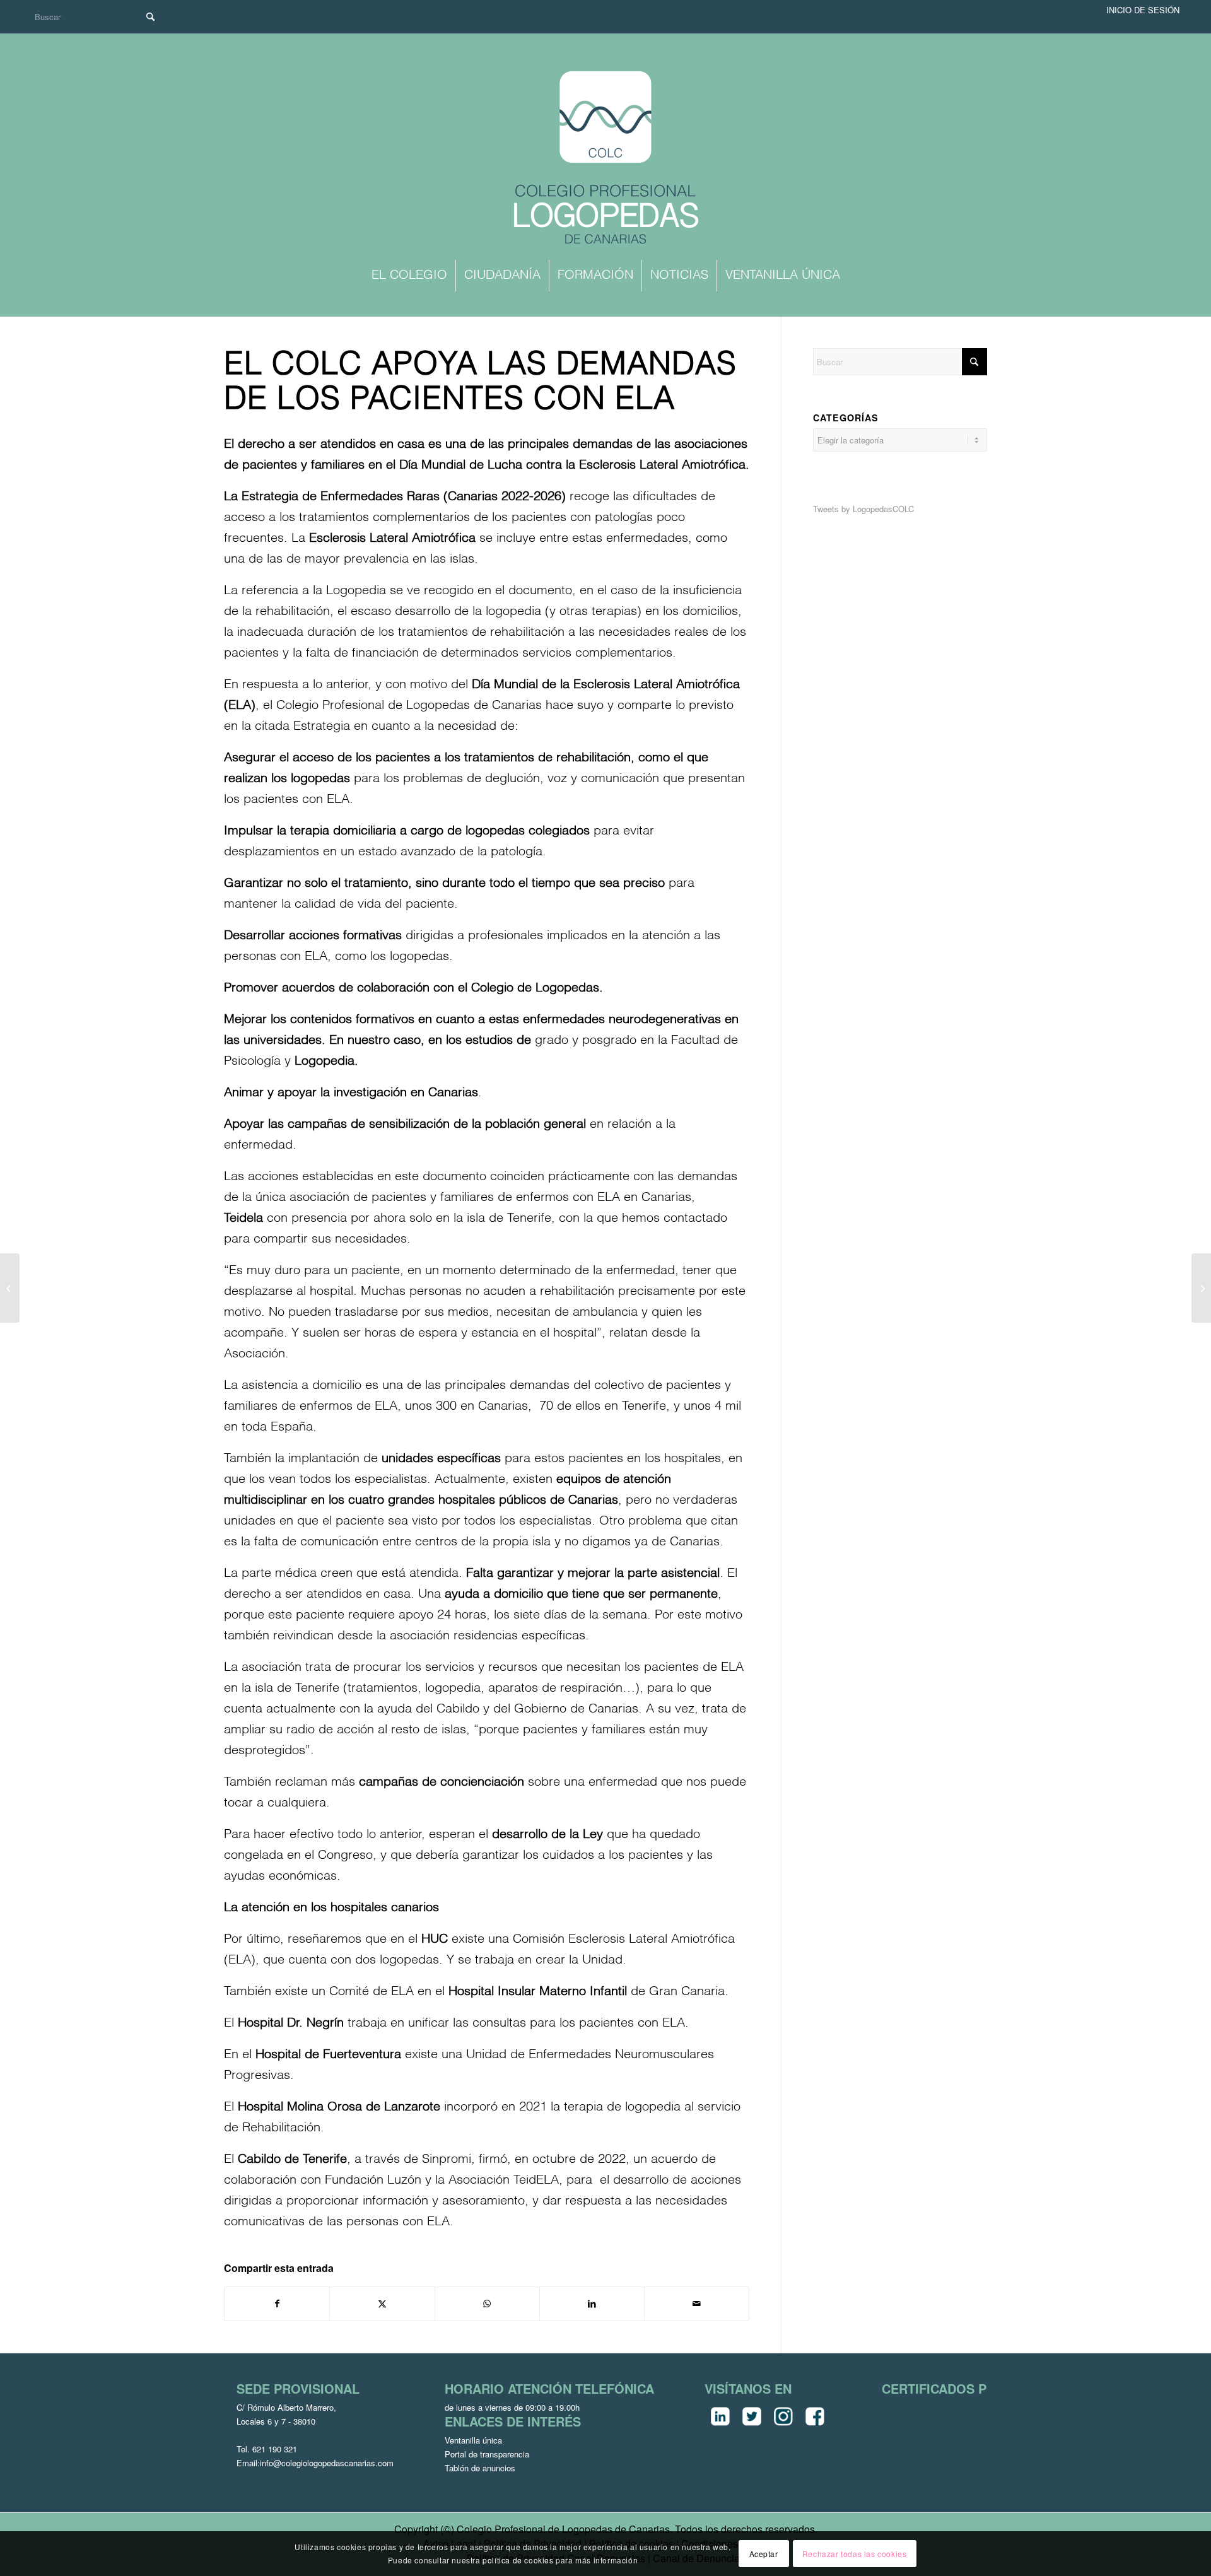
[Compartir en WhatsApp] (487, 2304)
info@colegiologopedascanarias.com (327, 2463)
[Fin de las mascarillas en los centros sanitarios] (1201, 1288)
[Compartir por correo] (697, 2304)
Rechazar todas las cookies (855, 2553)
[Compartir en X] (382, 2304)
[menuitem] (409, 276)
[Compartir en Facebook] (277, 2304)
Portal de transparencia (487, 2454)
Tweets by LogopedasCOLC (863, 509)
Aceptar (764, 2553)
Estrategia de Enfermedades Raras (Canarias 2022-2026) (406, 497)
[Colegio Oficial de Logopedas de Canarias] (605, 159)
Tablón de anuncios (480, 2468)
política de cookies (518, 2560)
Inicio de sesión (1143, 10)
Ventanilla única (473, 2440)
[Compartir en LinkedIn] (592, 2304)
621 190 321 (275, 2449)
